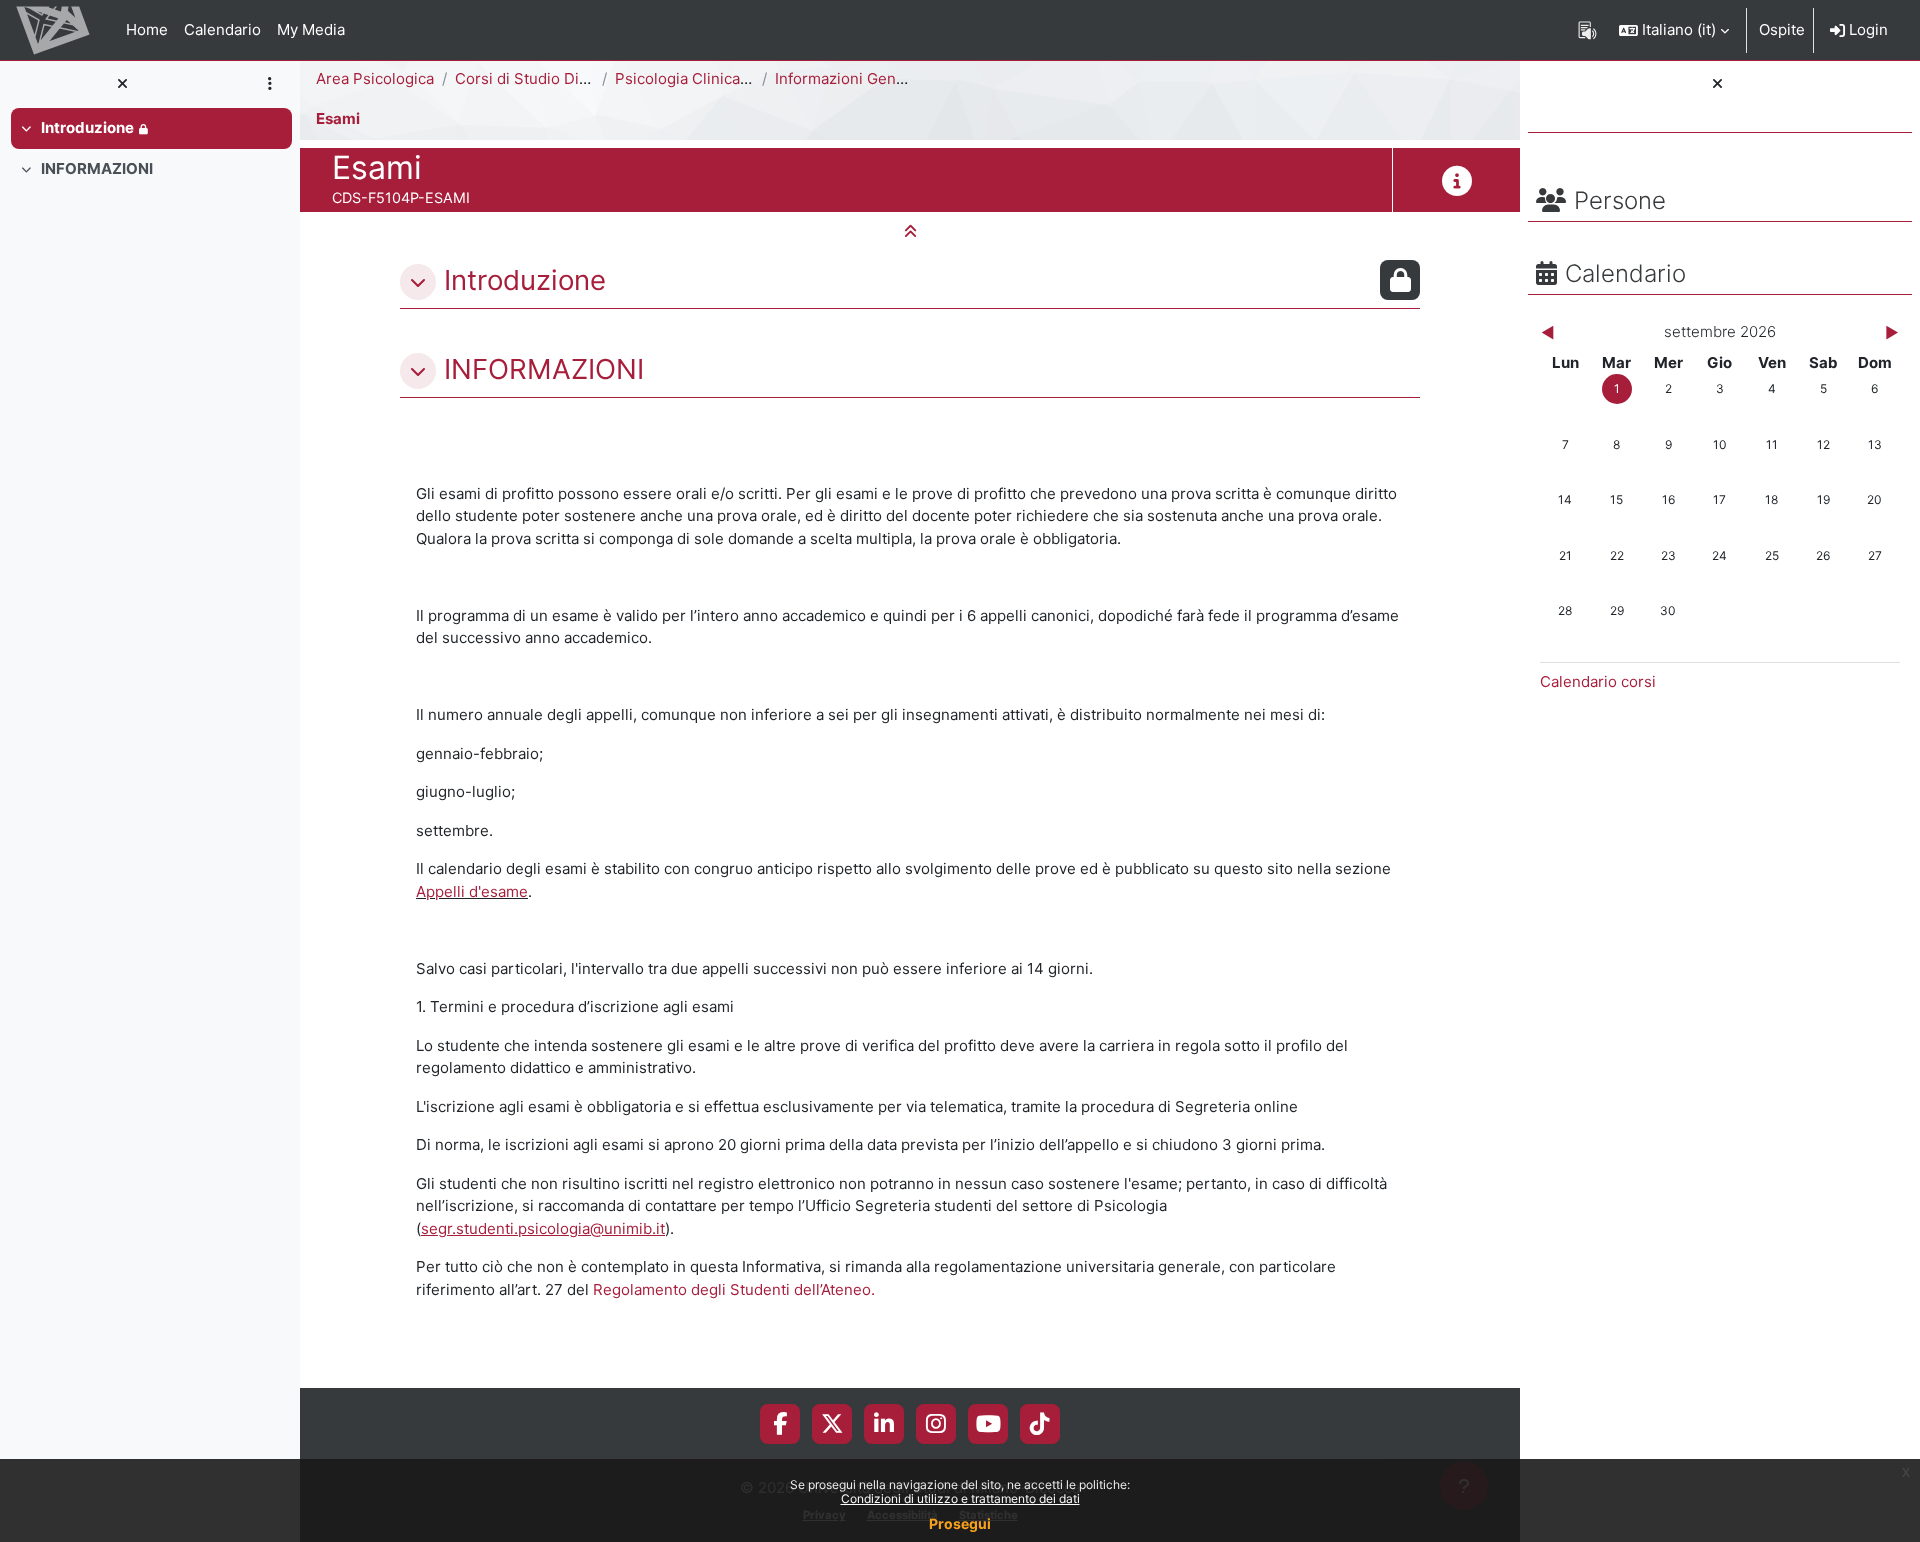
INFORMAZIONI (97, 168)
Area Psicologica (375, 78)
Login (1866, 29)
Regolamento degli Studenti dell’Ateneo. (734, 1289)
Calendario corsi (1598, 681)
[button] (1674, 30)
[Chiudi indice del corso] (122, 84)
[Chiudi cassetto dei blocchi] (1717, 84)
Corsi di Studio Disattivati (544, 78)
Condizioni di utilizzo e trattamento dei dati (960, 1498)
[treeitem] (150, 128)
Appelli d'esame (472, 891)
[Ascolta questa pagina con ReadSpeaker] (1587, 30)
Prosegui (960, 1523)
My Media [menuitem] (311, 29)
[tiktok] (1040, 1424)
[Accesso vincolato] (1400, 280)
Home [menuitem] (147, 29)
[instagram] (936, 1424)
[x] (832, 1424)
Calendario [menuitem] (222, 29)
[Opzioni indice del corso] (269, 84)
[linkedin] (884, 1424)
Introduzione (87, 127)
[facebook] (780, 1424)
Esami (338, 118)
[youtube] (988, 1424)
